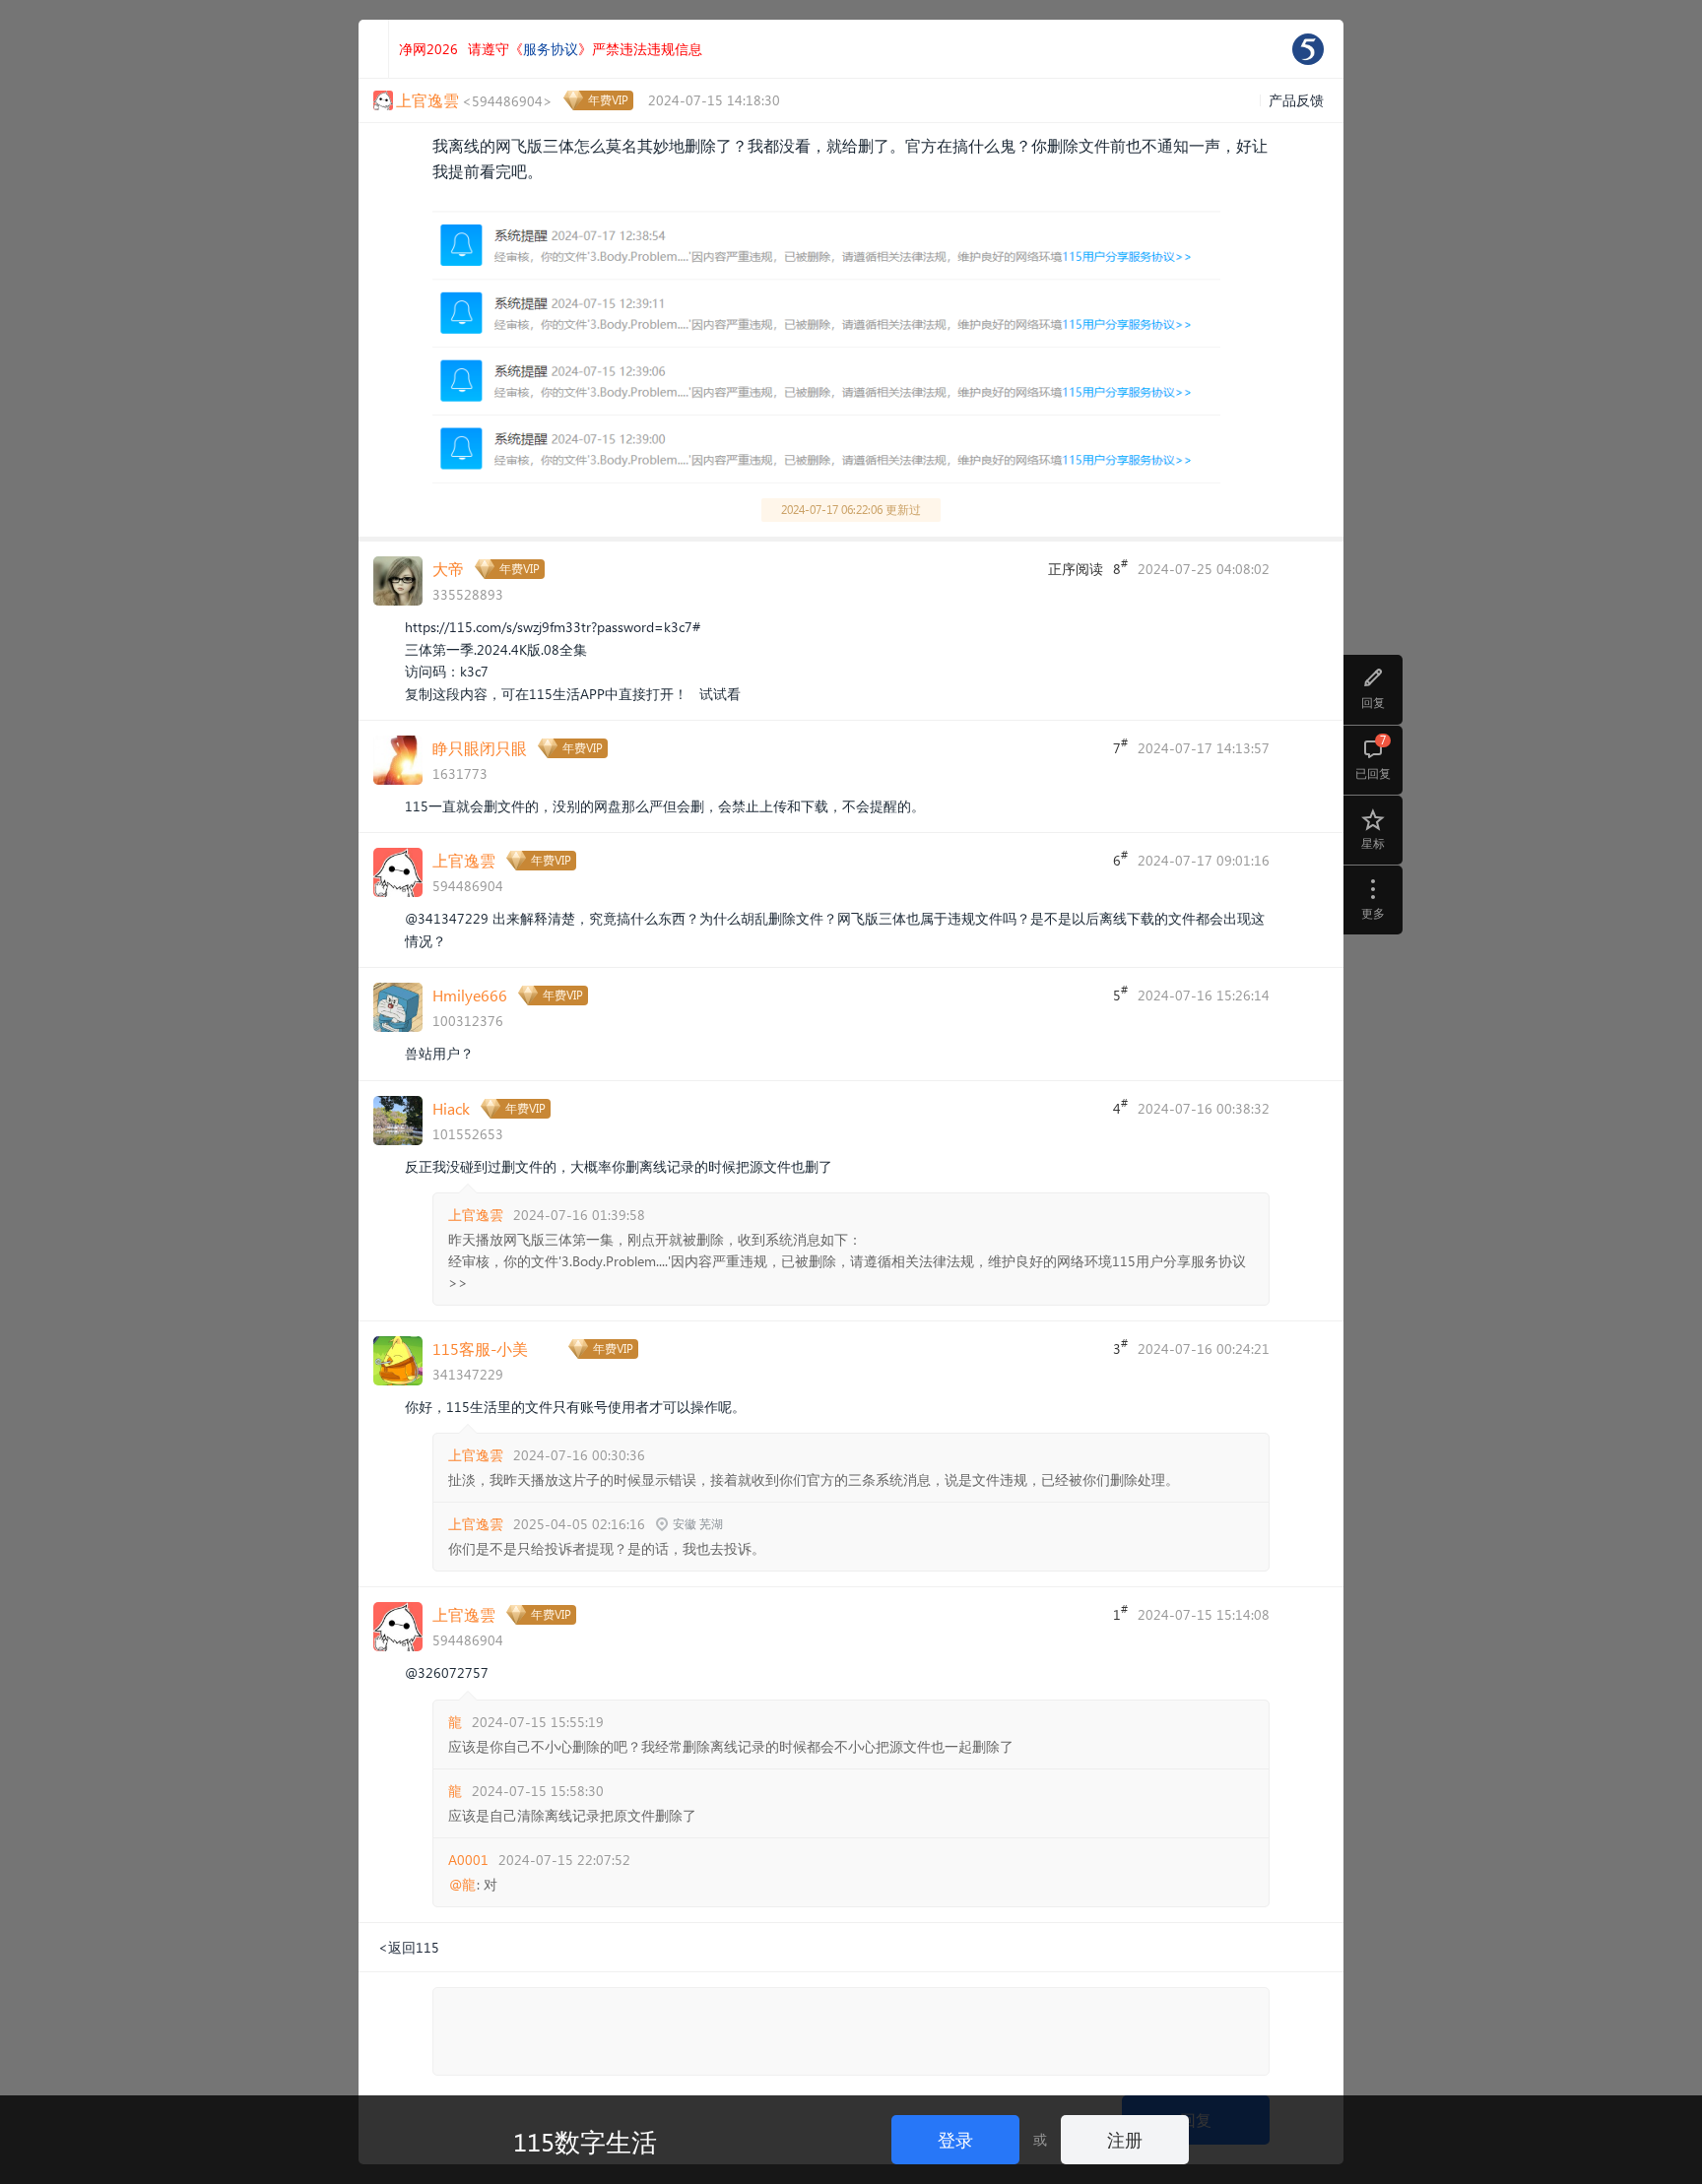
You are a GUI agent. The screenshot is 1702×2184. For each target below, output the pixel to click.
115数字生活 (585, 2141)
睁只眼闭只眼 (480, 748)
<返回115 (409, 1947)
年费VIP (608, 100)
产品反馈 (1296, 100)
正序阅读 (1076, 569)
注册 (1125, 2139)
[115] (1308, 49)
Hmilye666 (470, 995)
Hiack (451, 1108)
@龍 (462, 1885)
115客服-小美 (480, 1349)
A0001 (468, 1860)
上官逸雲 (464, 860)
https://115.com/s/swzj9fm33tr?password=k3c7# (553, 627)
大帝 (448, 569)
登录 (955, 2139)
